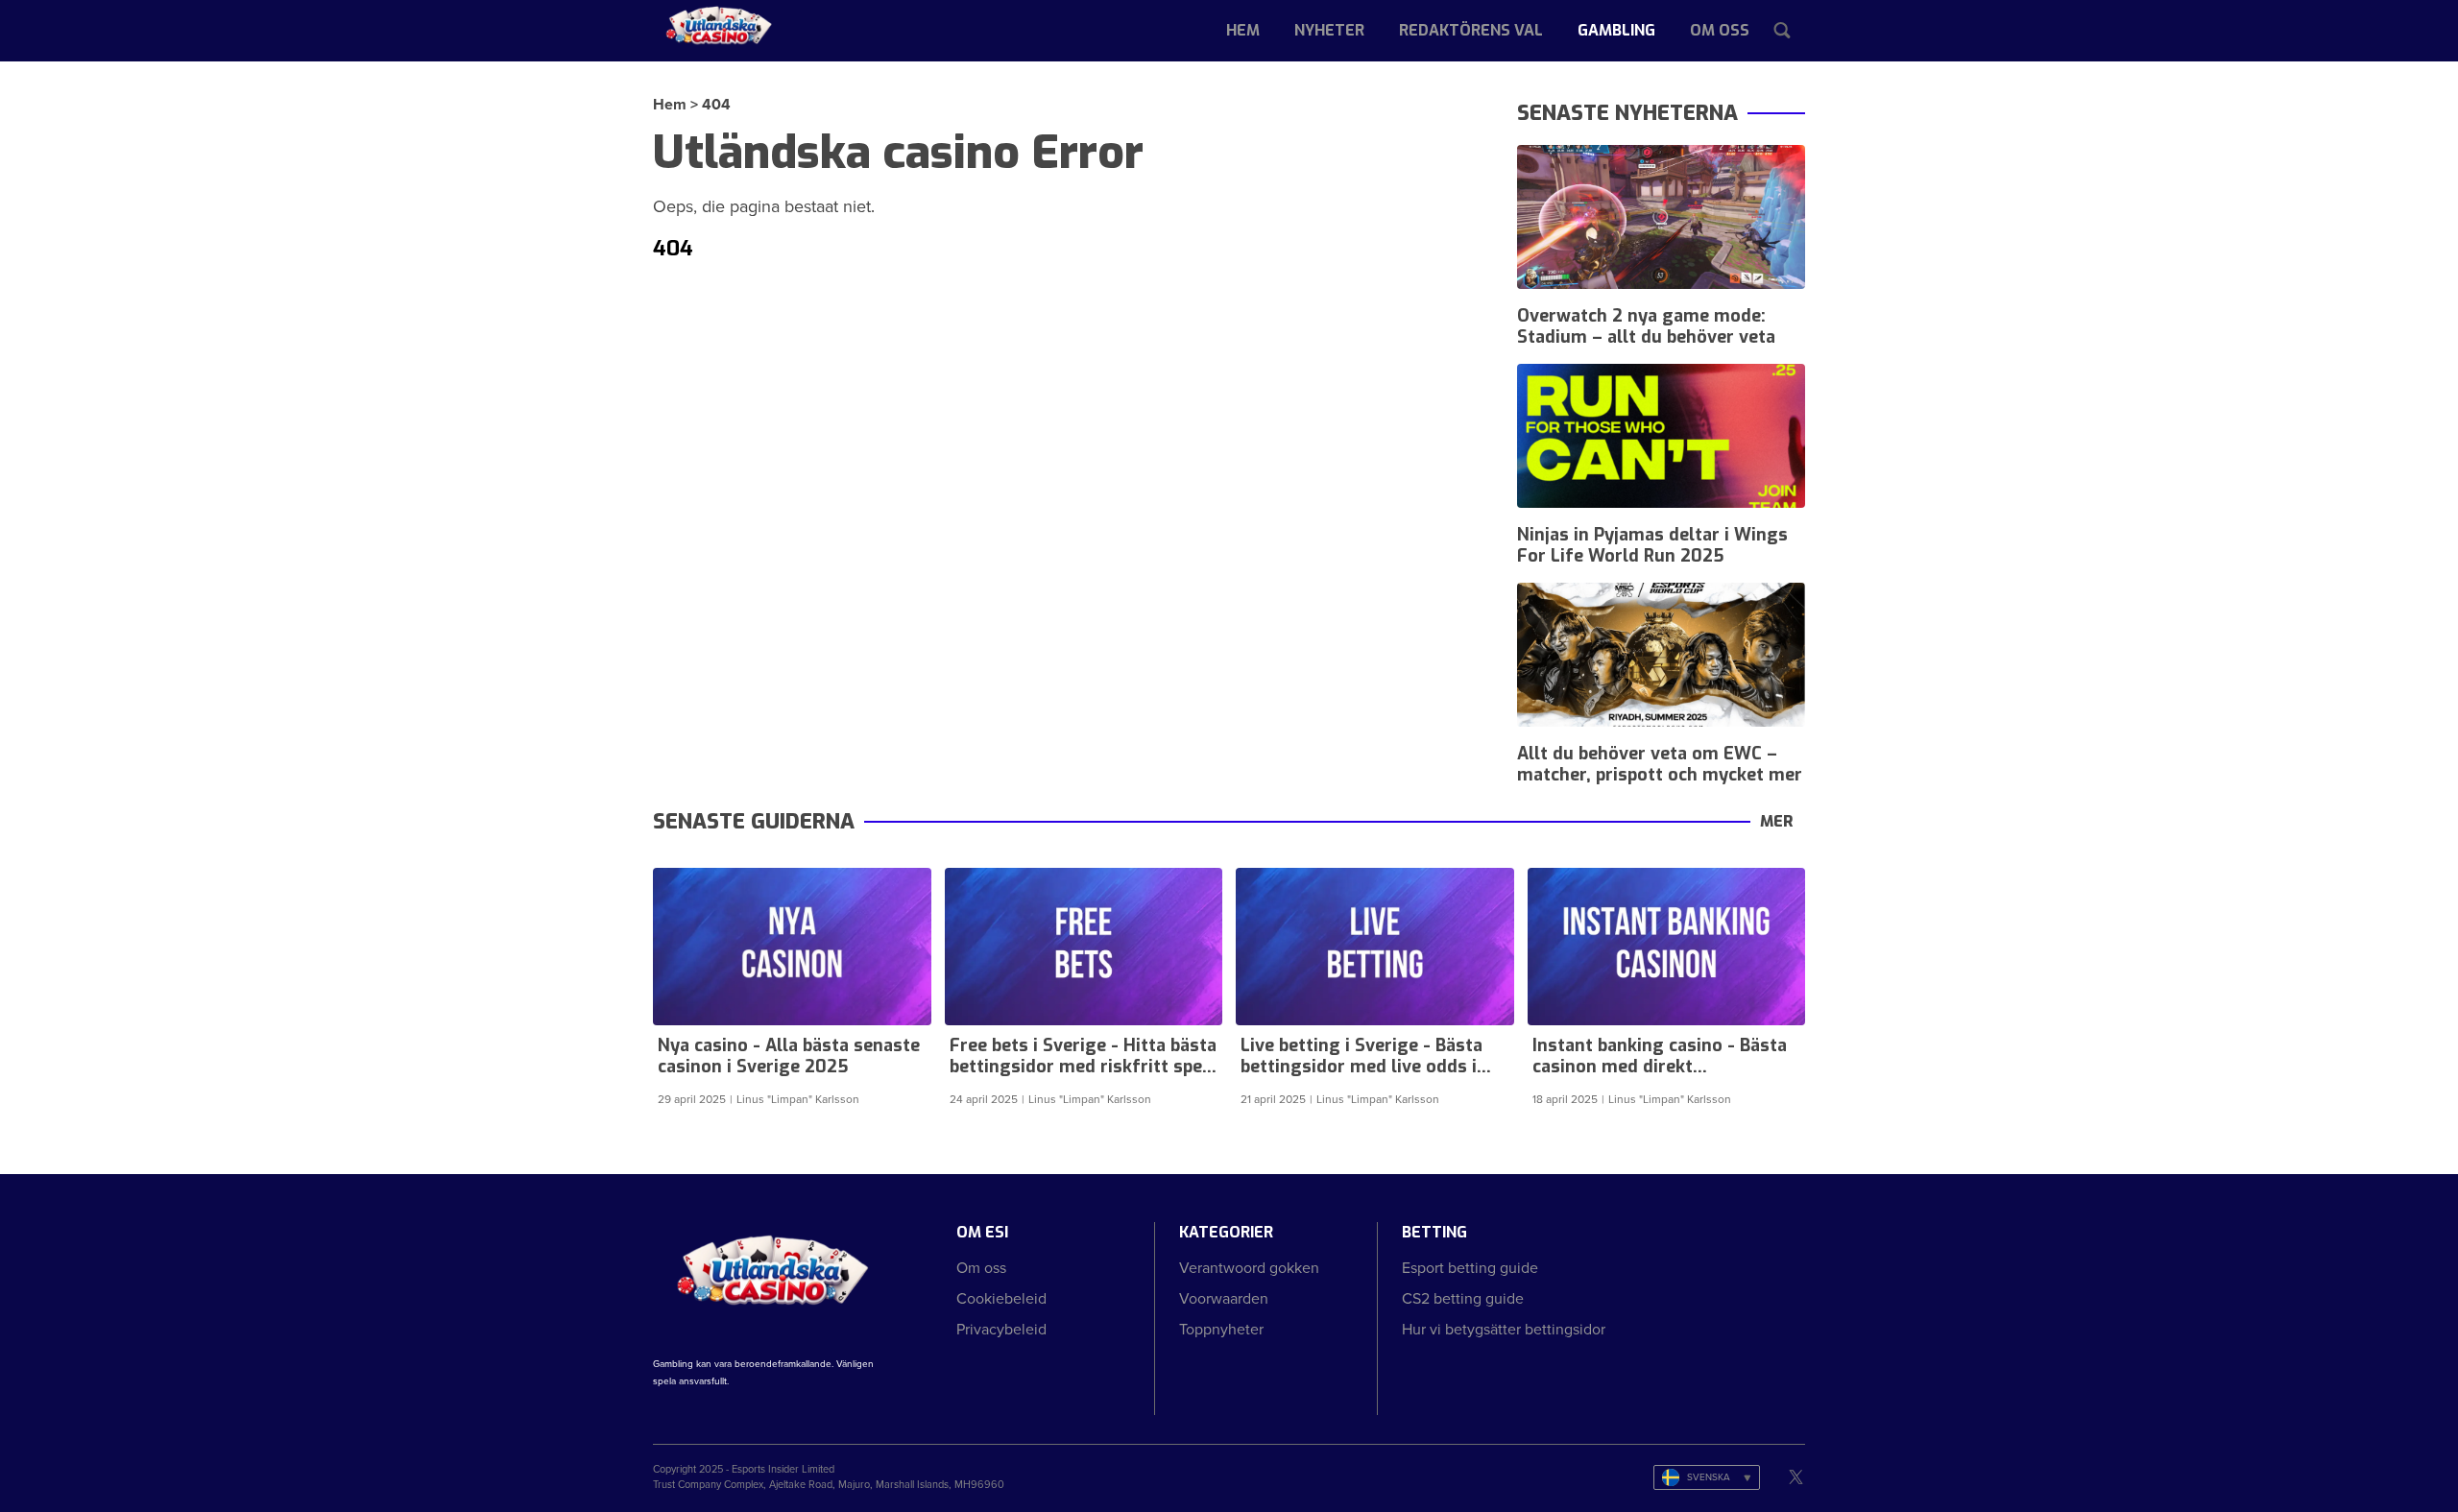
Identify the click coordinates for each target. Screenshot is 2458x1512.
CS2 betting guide (1463, 1298)
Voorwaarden (1224, 1298)
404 (716, 104)
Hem (1243, 30)
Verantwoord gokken (1249, 1268)
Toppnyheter (1221, 1329)
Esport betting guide (1470, 1268)
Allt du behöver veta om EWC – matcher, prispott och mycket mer (1660, 764)
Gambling (1616, 30)
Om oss (1720, 30)
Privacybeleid (1001, 1329)
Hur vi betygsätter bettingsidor (1504, 1329)
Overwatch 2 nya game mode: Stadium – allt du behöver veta (1646, 326)
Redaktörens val (1471, 30)
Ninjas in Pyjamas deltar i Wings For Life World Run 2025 (1652, 545)
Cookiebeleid (1001, 1298)
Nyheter (1329, 30)
